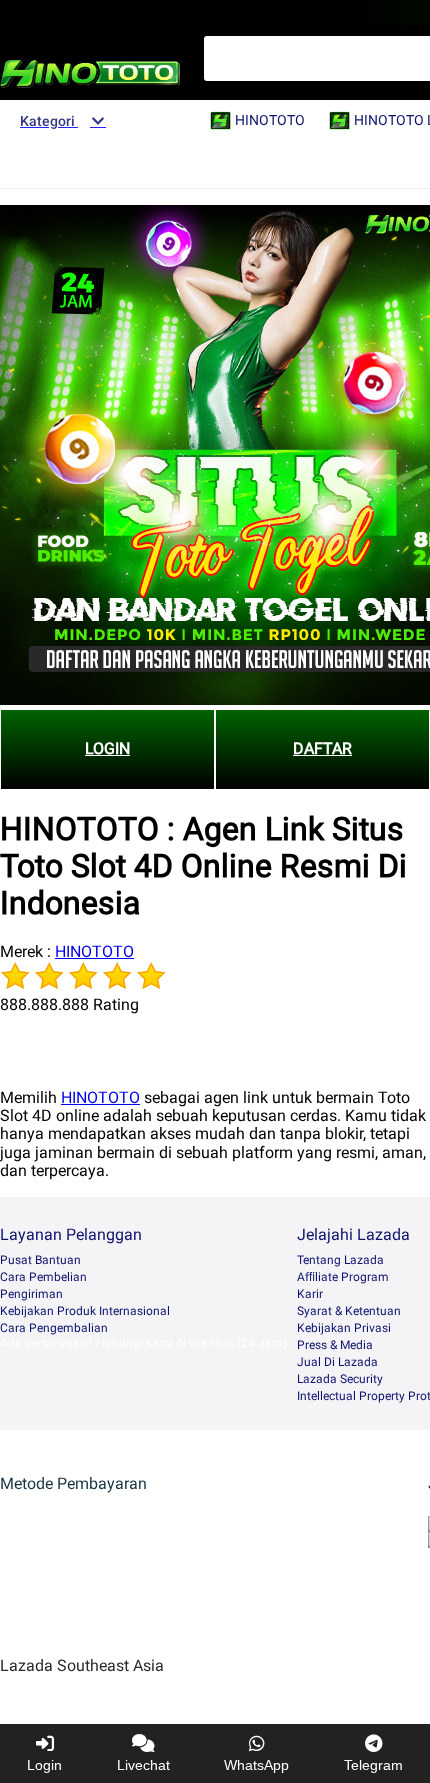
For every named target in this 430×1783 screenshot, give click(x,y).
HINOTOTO (94, 951)
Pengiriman (31, 1294)
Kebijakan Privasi (344, 1328)
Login (44, 1765)
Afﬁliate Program (343, 1277)
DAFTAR (322, 748)
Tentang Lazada (340, 1260)
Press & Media (335, 1345)
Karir (310, 1294)
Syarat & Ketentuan (349, 1311)
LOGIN (107, 748)
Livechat (143, 1765)
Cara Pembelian (43, 1277)
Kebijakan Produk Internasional (85, 1311)
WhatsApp (256, 1765)
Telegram (373, 1765)
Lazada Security (340, 1379)
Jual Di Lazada (337, 1362)
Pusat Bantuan (40, 1260)
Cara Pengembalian (54, 1328)
